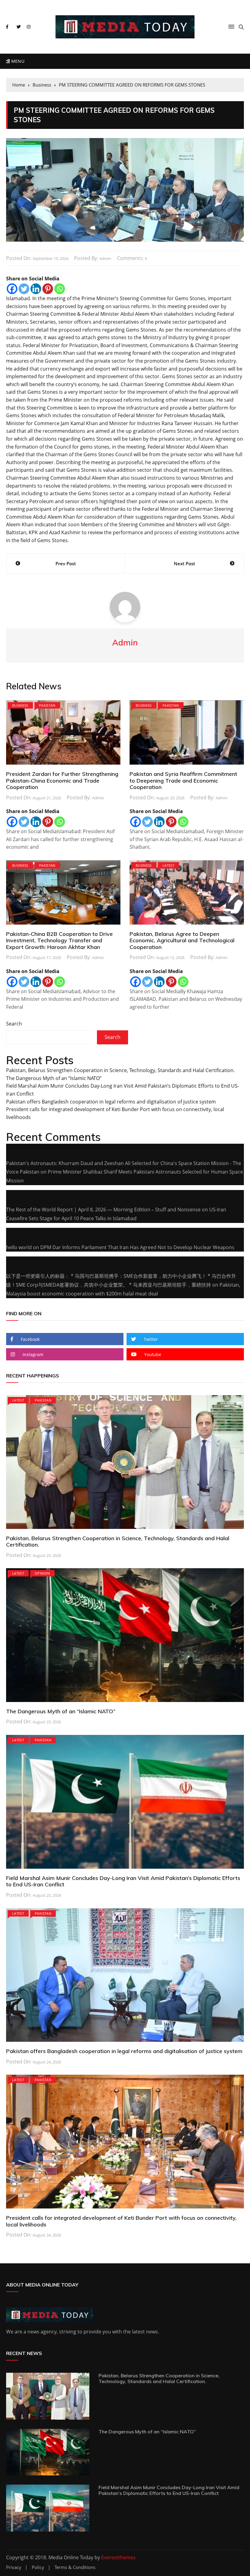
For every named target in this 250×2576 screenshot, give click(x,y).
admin (105, 258)
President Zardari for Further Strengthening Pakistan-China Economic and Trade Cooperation (62, 780)
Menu (17, 61)
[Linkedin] (36, 289)
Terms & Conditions (75, 2567)
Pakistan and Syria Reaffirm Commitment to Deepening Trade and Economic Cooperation (183, 780)
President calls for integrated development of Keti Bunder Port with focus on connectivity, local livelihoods (121, 2221)
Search (14, 1024)
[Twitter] (24, 289)
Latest (168, 865)
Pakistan (47, 705)
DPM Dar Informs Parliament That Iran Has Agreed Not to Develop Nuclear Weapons (137, 1247)
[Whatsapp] (60, 289)
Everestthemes (118, 2557)
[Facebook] (12, 289)
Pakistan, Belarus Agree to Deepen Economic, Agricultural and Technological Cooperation (182, 940)
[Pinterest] (48, 289)
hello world (19, 1247)
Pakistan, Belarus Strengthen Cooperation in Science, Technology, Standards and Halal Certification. (120, 1070)
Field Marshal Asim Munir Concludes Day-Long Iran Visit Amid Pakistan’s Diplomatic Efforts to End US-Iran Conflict (123, 1881)
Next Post (184, 563)
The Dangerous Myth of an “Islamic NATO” (54, 1078)
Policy (38, 2567)
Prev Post (66, 563)
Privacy (14, 2567)
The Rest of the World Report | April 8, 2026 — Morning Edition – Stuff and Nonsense (103, 1210)
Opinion (42, 1573)
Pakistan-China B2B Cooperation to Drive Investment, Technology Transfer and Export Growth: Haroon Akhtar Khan (59, 940)
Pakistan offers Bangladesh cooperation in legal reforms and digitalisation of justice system (111, 1102)
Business (20, 705)
